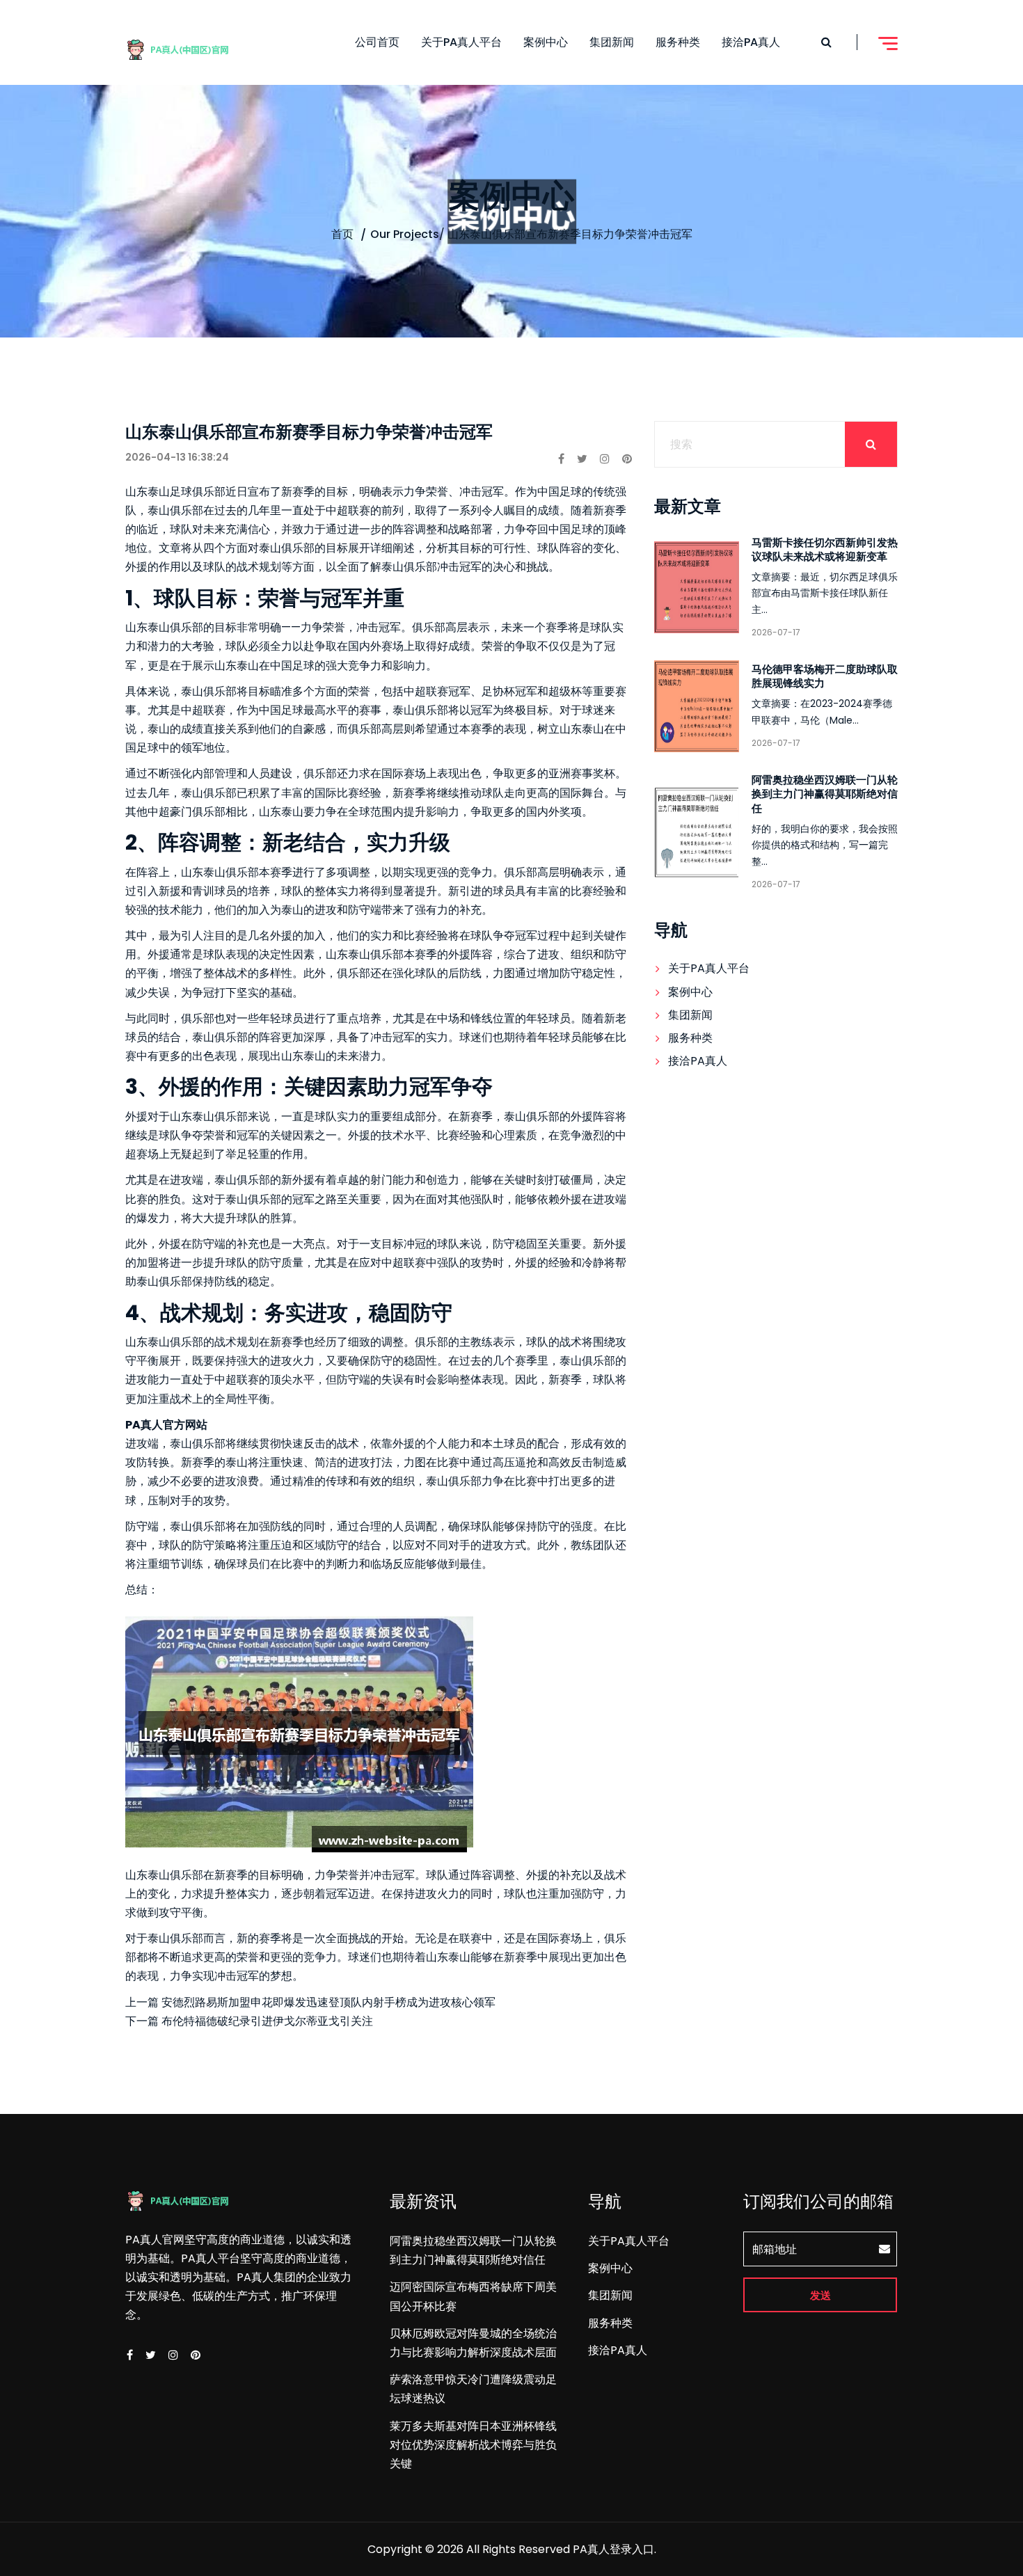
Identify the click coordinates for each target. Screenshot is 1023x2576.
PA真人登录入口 (613, 2549)
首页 (342, 234)
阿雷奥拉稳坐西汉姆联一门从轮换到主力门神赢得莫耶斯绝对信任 (825, 794)
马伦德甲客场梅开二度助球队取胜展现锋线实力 (825, 676)
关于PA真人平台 (461, 42)
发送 (820, 2295)
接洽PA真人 (751, 42)
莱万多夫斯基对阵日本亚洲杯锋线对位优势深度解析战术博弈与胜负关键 (473, 2445)
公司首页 (377, 42)
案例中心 (546, 42)
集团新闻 (612, 42)
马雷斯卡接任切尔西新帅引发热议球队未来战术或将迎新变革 (825, 549)
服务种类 (678, 42)
